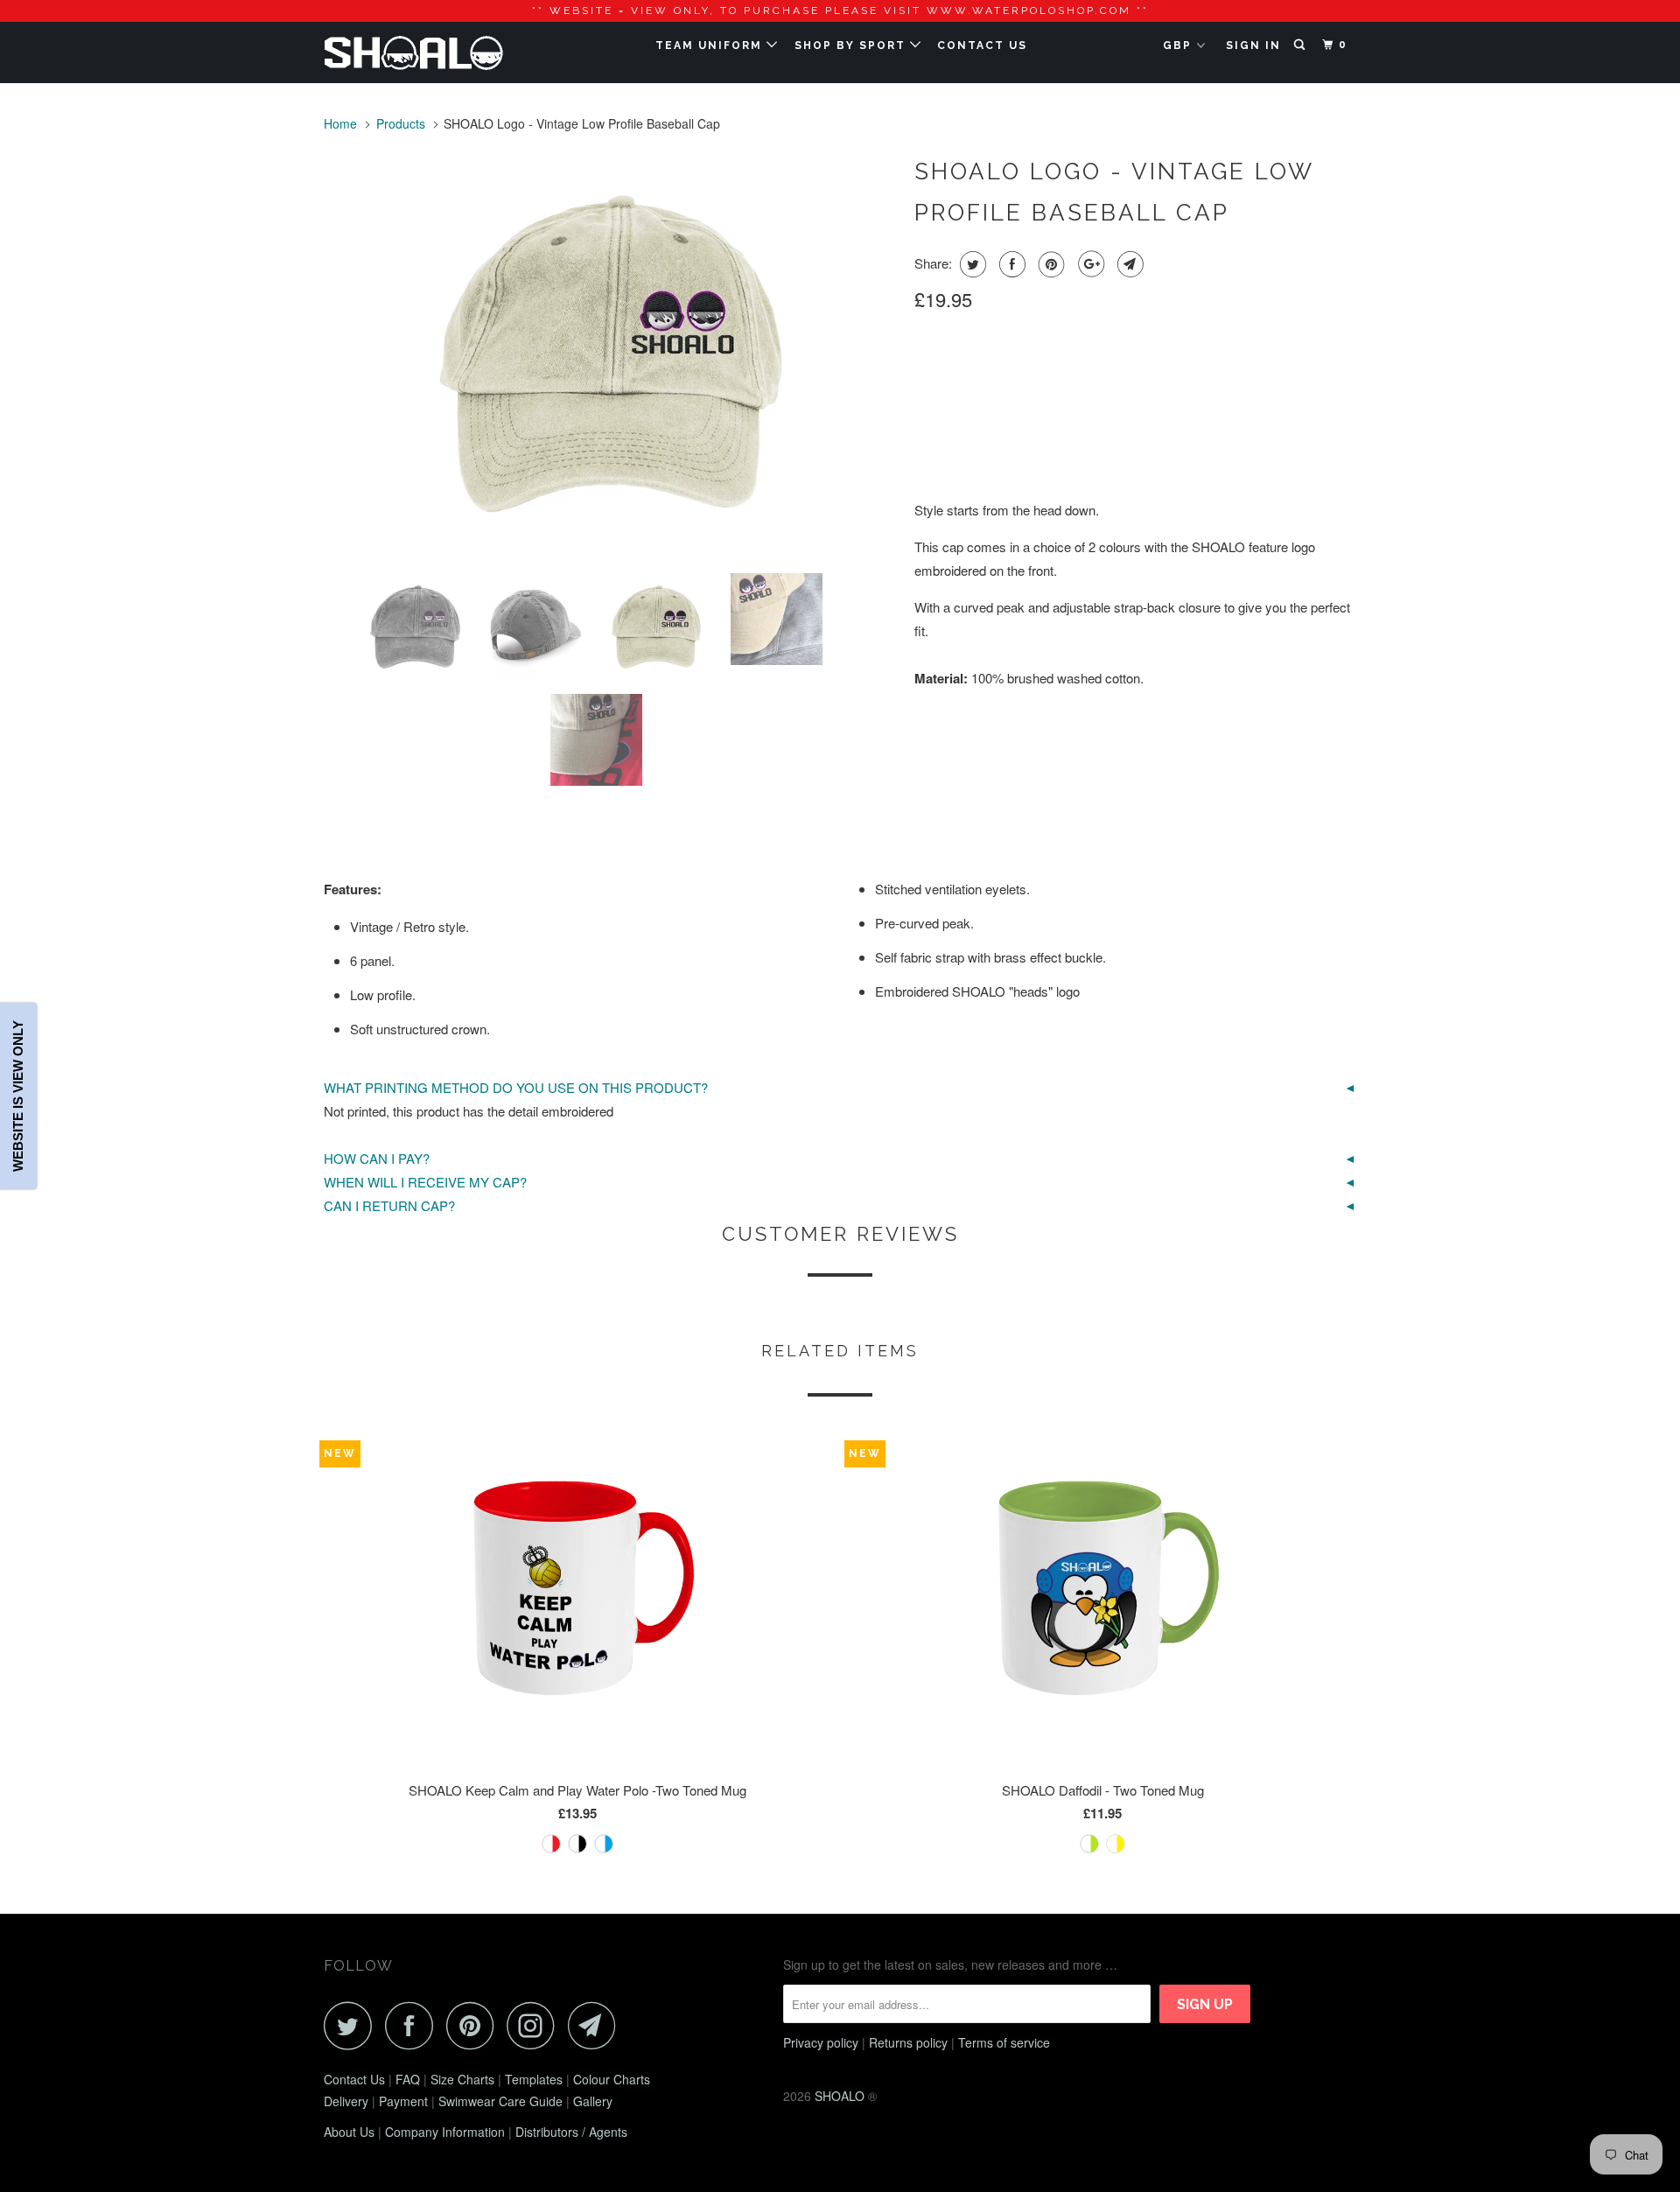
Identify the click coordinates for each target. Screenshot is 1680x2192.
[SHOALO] (413, 53)
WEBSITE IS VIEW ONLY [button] (18, 1096)
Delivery (346, 2101)
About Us (349, 2132)
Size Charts (462, 2079)
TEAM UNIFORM (711, 46)
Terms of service (1004, 2042)
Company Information (445, 2132)
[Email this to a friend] (1128, 264)
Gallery (593, 2101)
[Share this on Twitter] (971, 264)
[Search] (1301, 45)
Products (401, 123)
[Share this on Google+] (1089, 264)
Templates (534, 2079)
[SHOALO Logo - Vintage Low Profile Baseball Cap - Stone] (610, 354)
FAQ (408, 2079)
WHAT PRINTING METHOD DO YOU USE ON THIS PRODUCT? (516, 1087)
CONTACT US (982, 46)
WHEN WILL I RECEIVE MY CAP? (425, 1182)
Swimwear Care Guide (500, 2101)
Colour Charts (612, 2079)
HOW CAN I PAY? (377, 1158)
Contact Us (354, 2079)
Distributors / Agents (571, 2132)
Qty (926, 430)
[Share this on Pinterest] (1050, 264)
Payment (403, 2101)
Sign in (1253, 46)
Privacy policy (821, 2042)
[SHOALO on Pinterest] (475, 2025)
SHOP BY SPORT (852, 46)
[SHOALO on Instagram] (535, 2025)
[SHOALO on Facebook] (414, 2025)
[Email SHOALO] (597, 2025)
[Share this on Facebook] (1010, 264)
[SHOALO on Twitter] (353, 2025)
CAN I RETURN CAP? (389, 1205)
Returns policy (908, 2042)
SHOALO (840, 2096)
